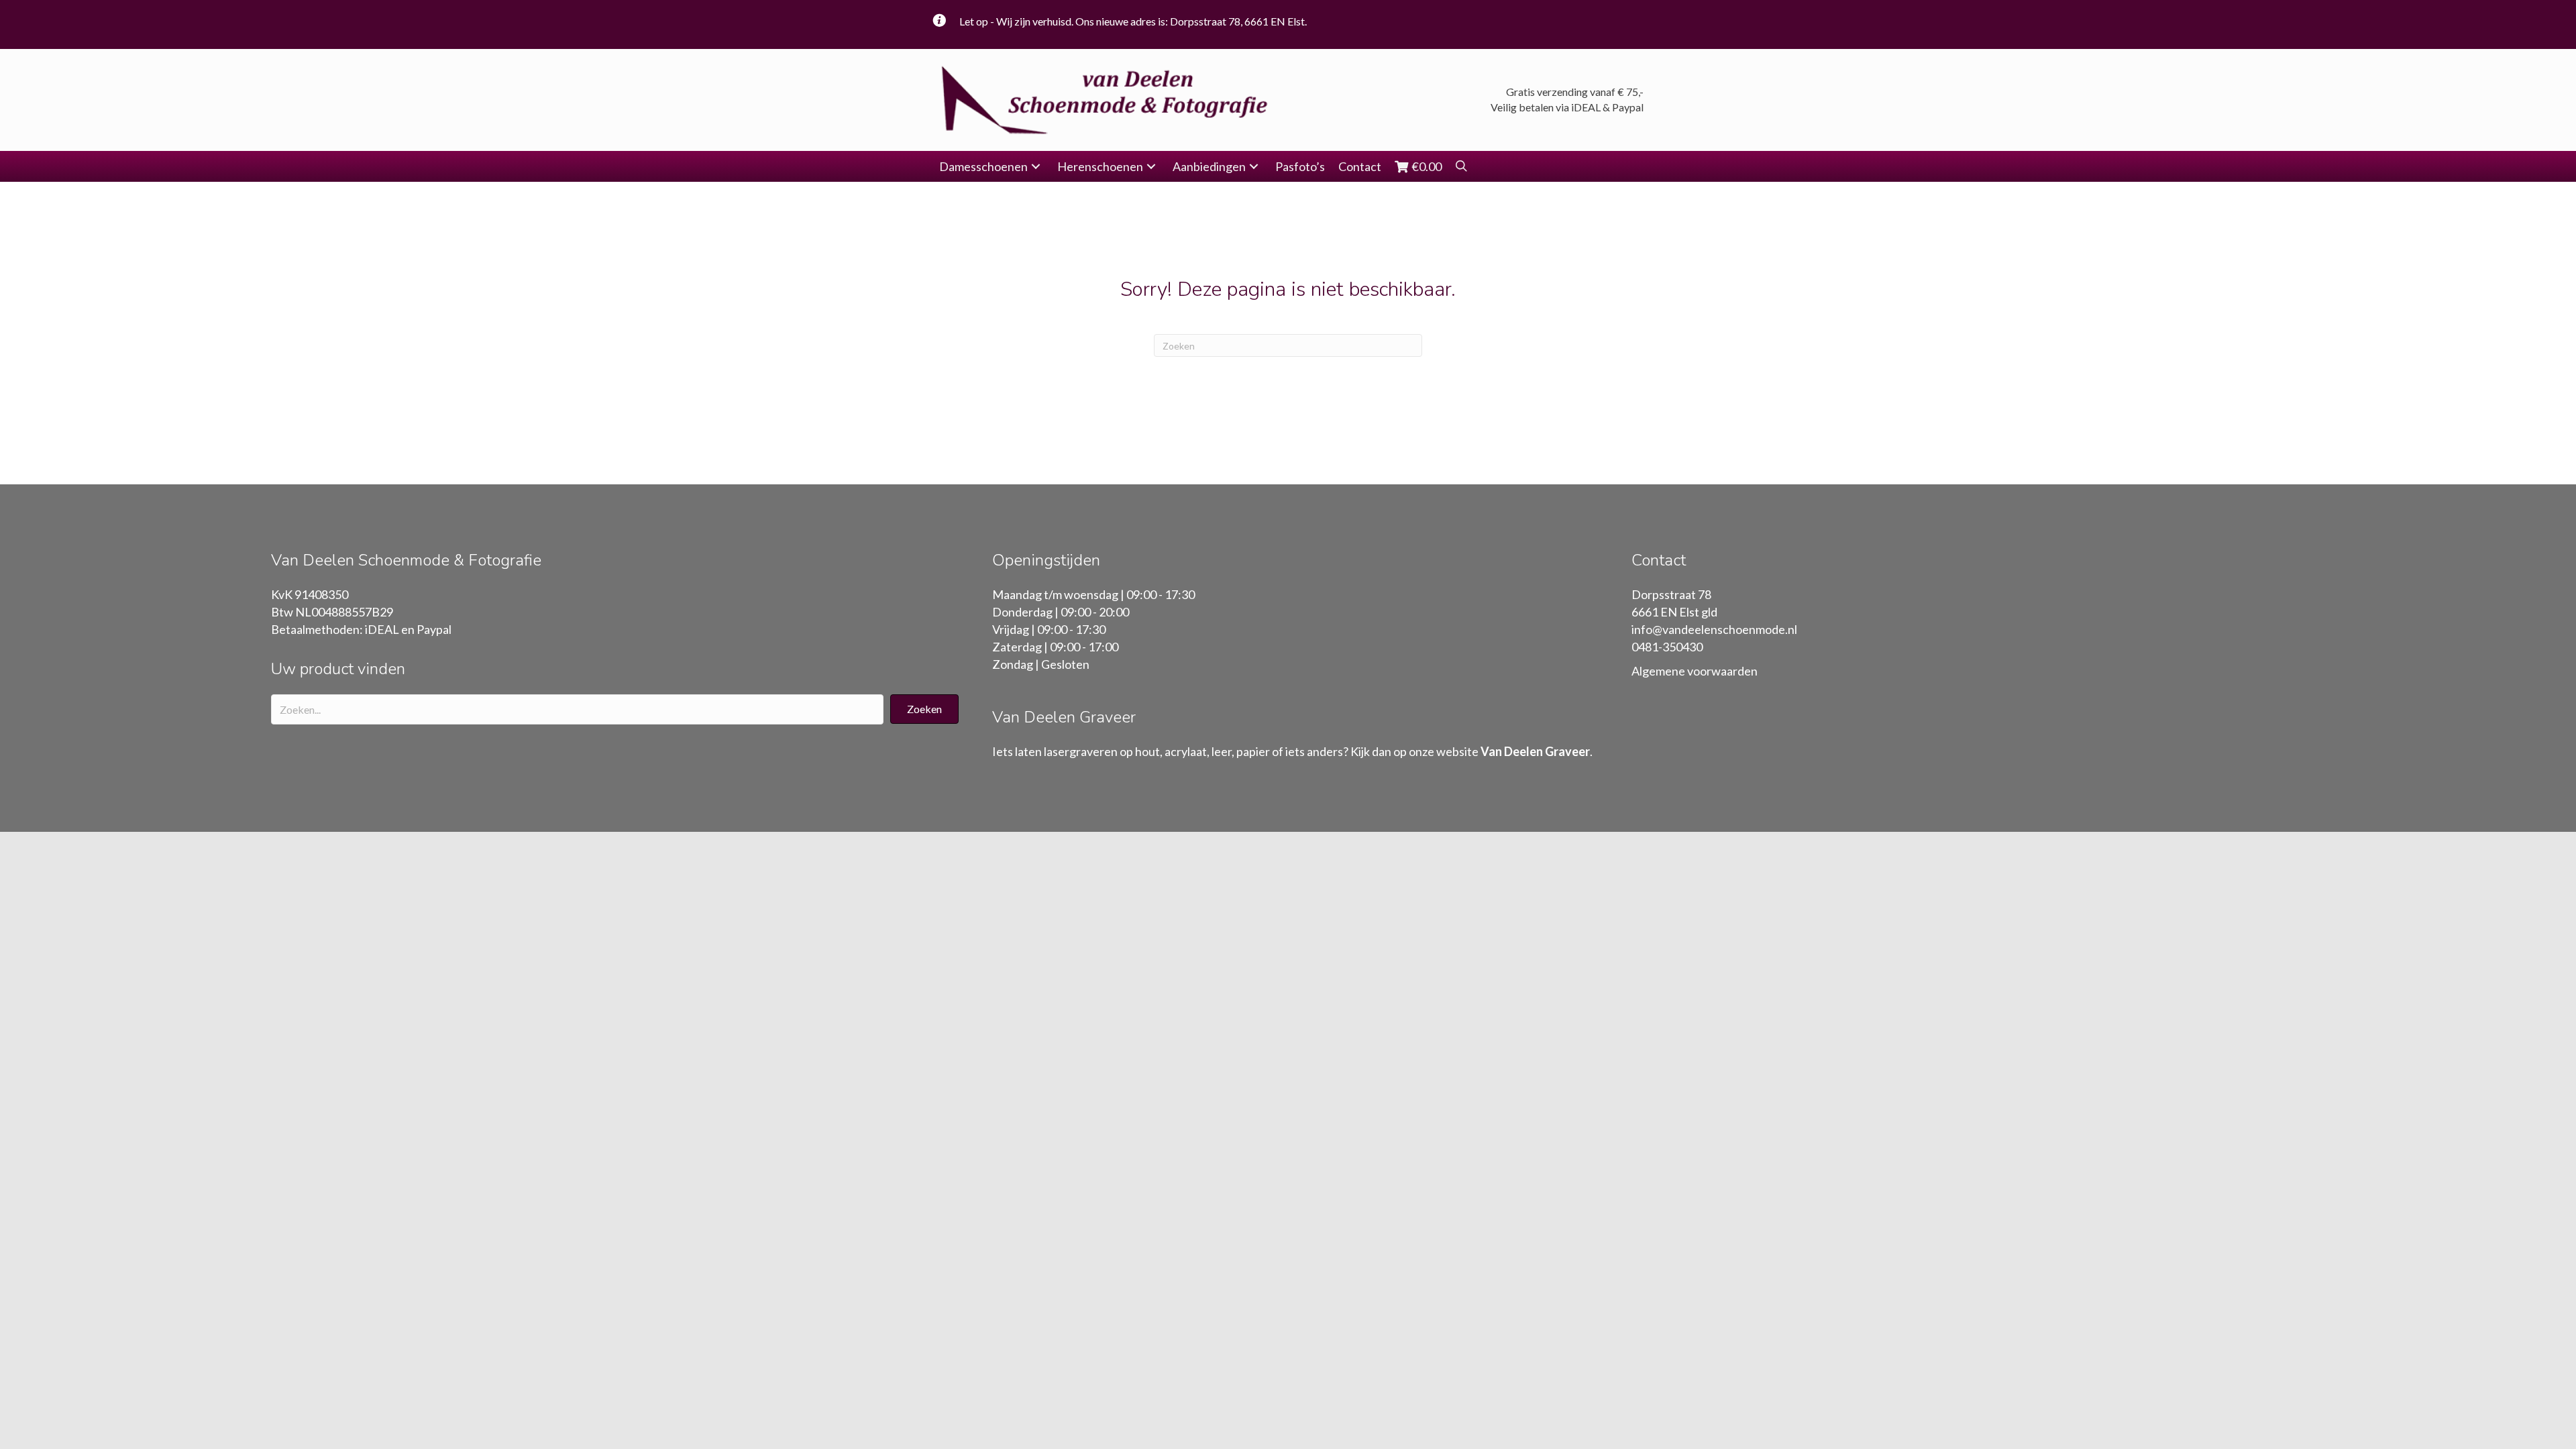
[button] (1036, 167)
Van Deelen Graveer (1535, 751)
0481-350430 (1667, 647)
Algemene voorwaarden (1695, 671)
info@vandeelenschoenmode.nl (1714, 629)
